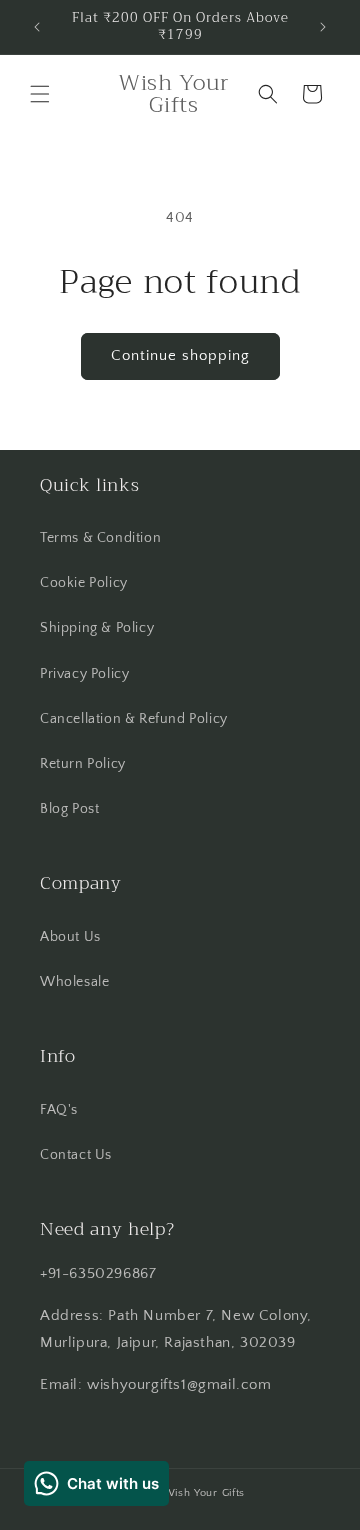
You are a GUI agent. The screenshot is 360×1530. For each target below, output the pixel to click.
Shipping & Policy (97, 628)
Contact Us (76, 1155)
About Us (70, 937)
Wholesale (74, 982)
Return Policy (83, 764)
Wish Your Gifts (204, 1493)
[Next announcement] (323, 27)
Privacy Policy (84, 674)
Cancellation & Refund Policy (134, 719)
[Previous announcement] (37, 27)
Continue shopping (180, 355)
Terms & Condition (100, 538)
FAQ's (59, 1110)
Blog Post (69, 809)
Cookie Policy (84, 583)
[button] (40, 94)
